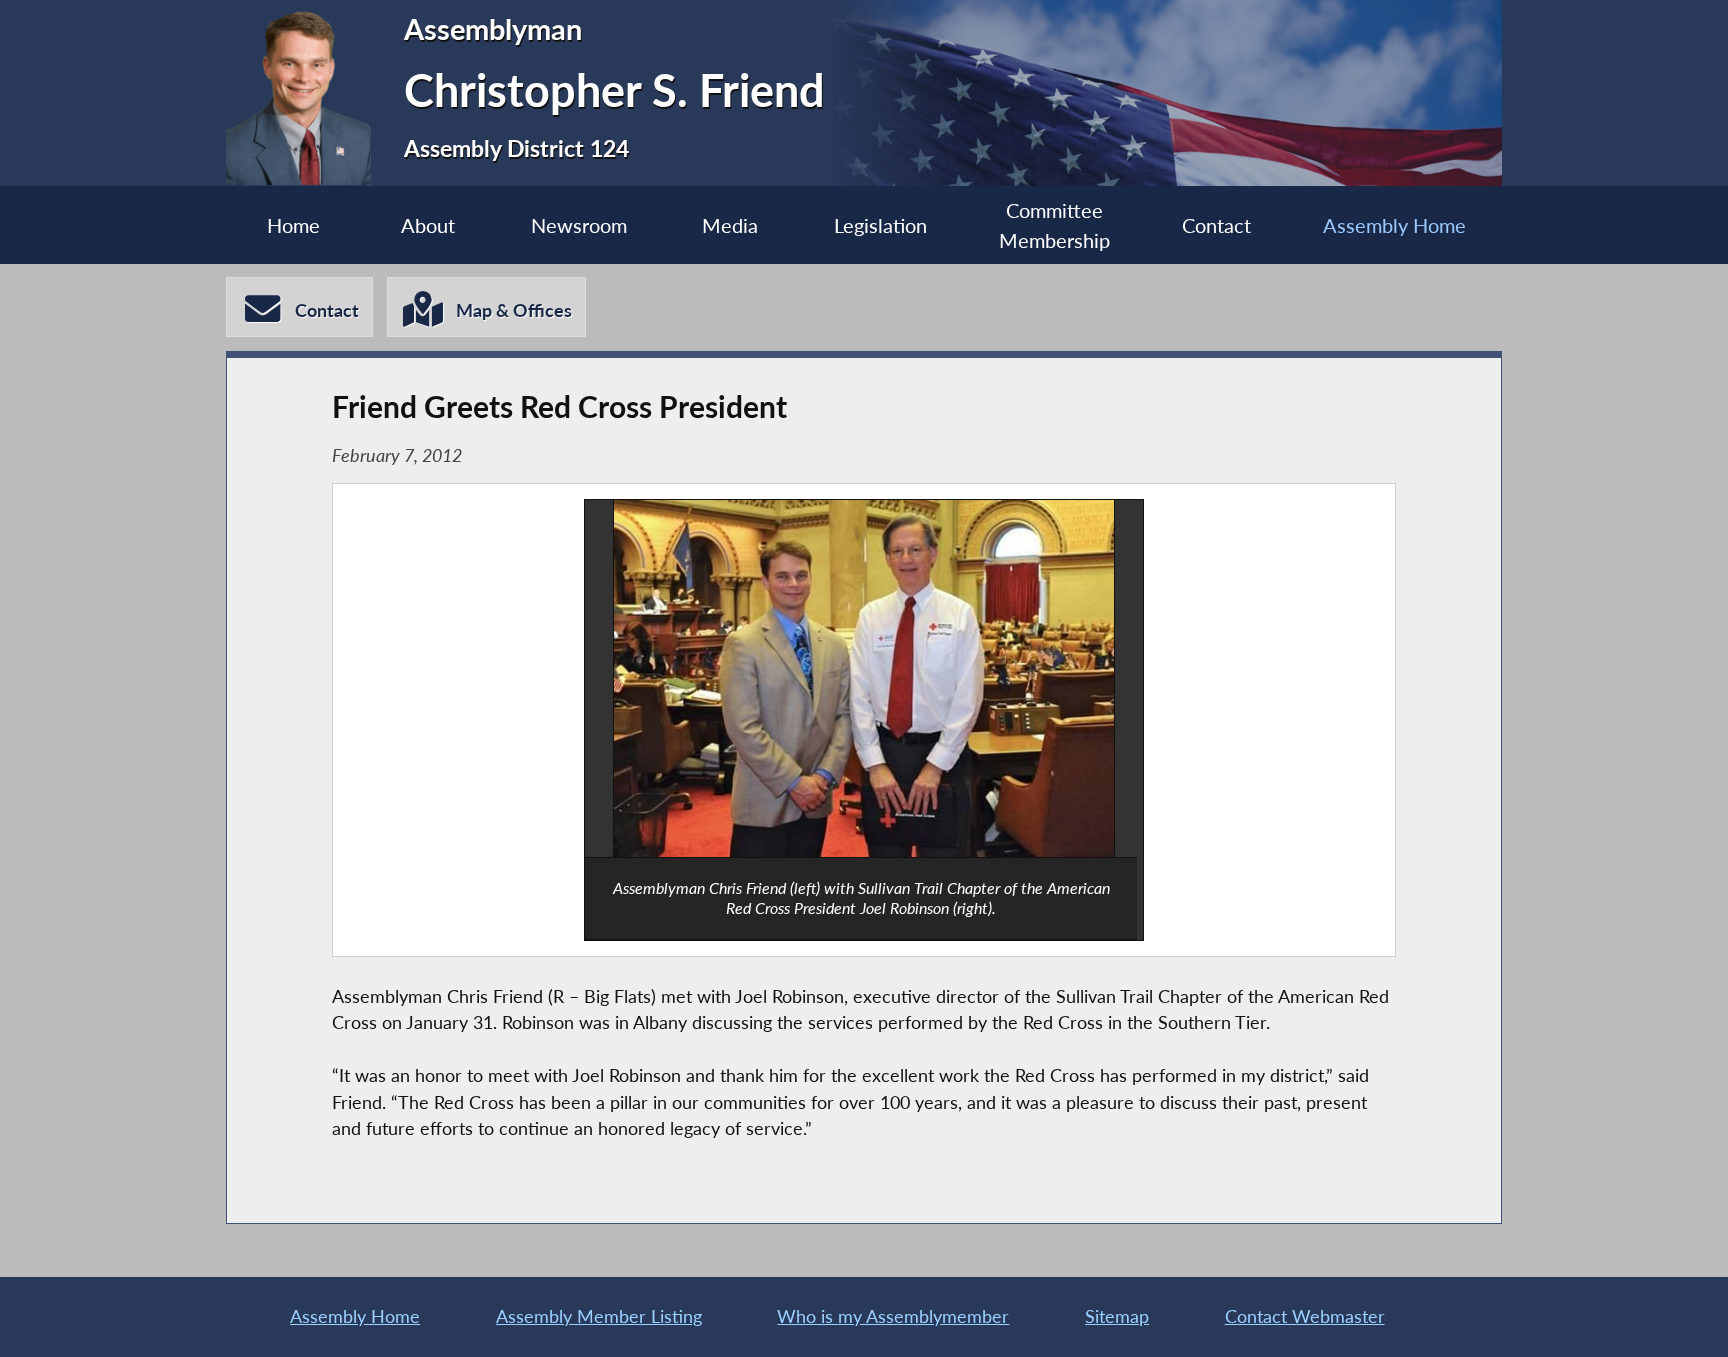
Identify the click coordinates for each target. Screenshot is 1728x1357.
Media (730, 225)
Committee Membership (1054, 225)
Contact (1216, 225)
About (428, 225)
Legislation (880, 225)
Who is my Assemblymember (893, 1316)
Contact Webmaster (1305, 1316)
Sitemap (1117, 1316)
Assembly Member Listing (599, 1316)
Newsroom (579, 225)
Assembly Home (1394, 225)
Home (293, 225)
